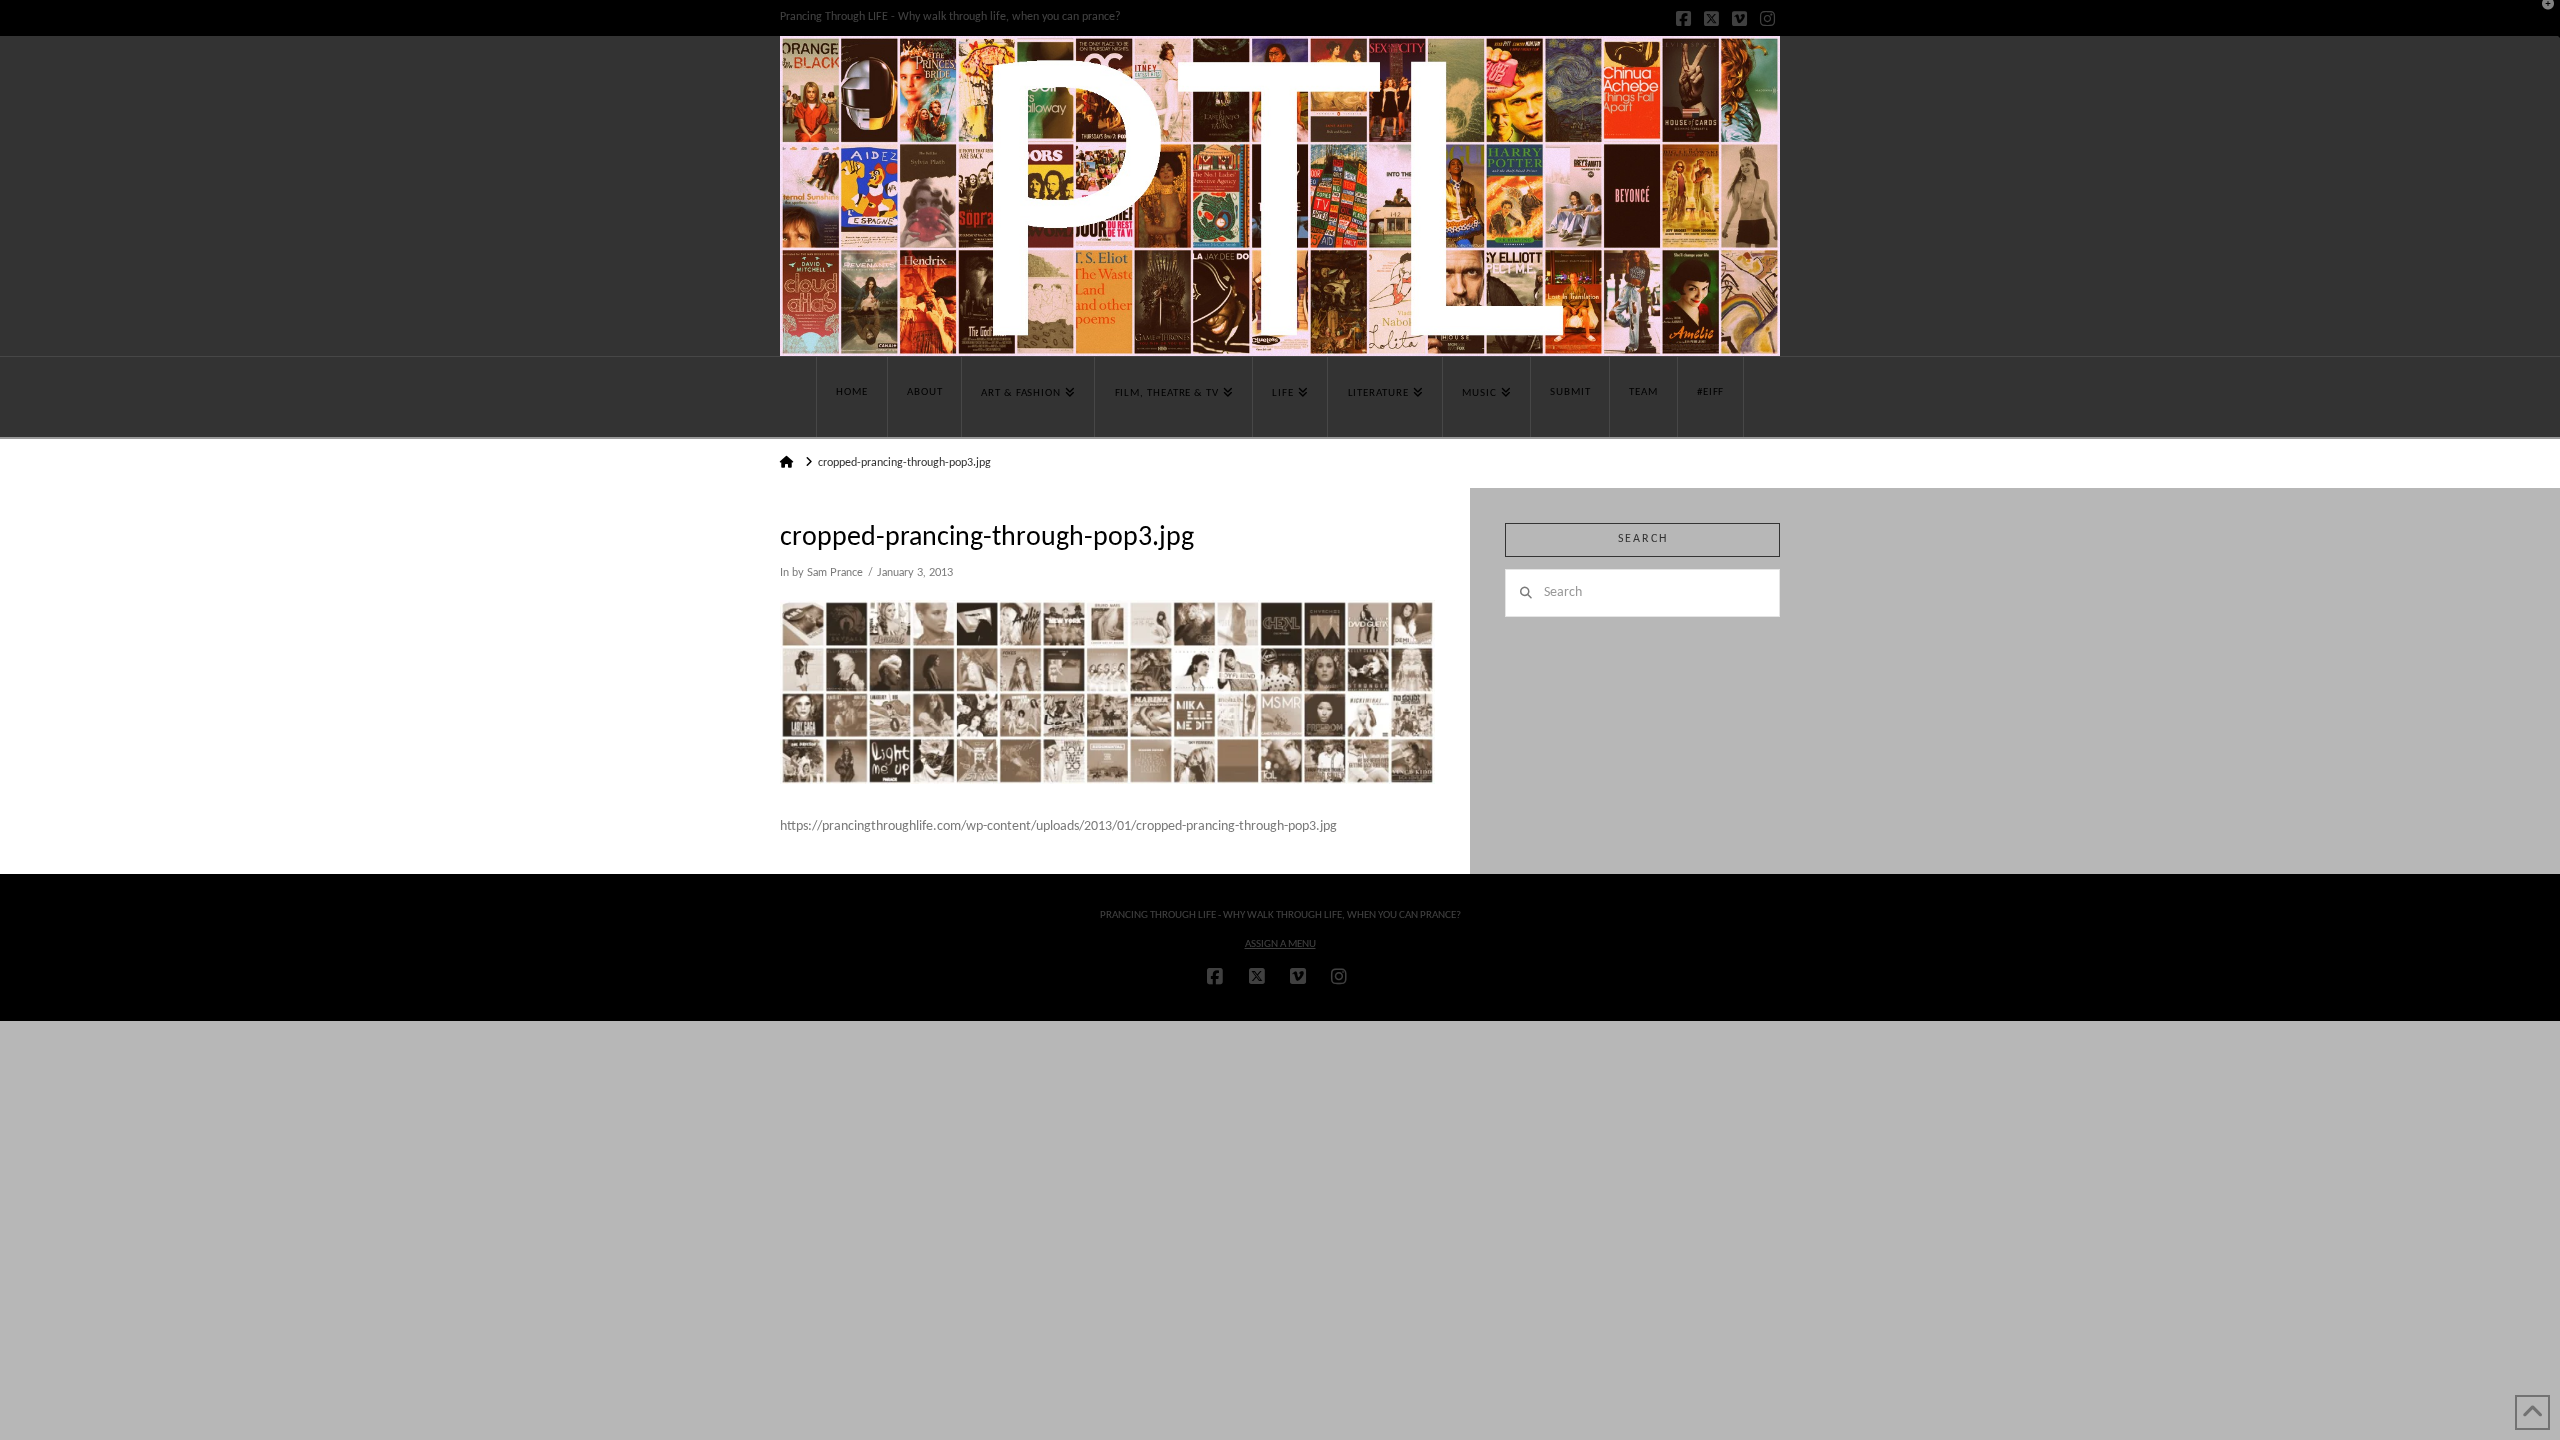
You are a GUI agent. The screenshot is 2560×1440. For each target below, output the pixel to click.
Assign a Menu (1280, 944)
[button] (2541, 19)
